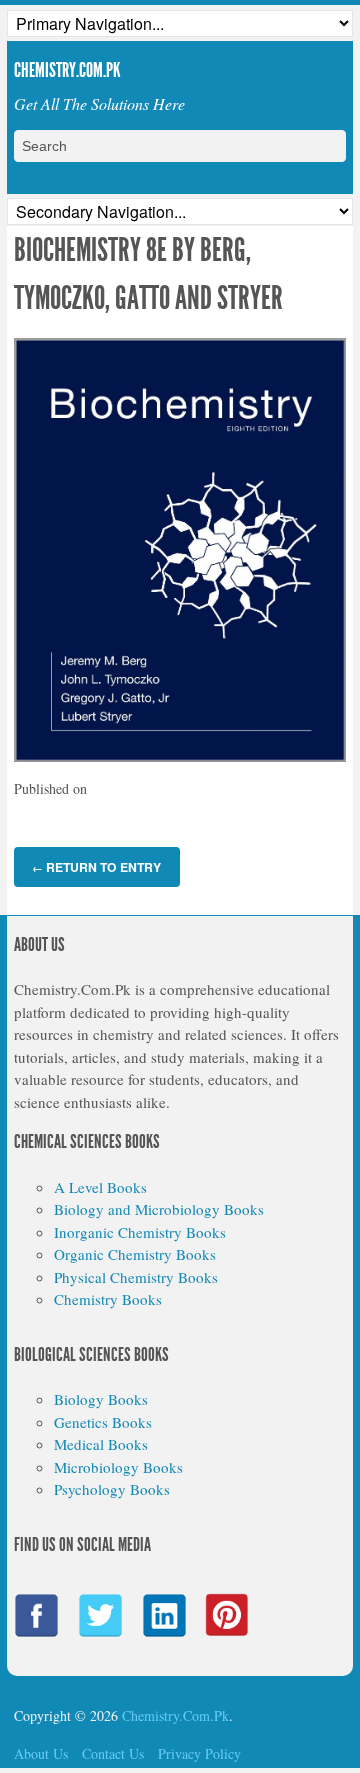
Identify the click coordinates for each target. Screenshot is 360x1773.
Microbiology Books (118, 1467)
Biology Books (101, 1399)
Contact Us (113, 1753)
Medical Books (101, 1444)
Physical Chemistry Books (136, 1277)
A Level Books (100, 1187)
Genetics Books (103, 1422)
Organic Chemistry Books (135, 1254)
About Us (41, 1753)
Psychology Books (112, 1489)
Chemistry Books (108, 1299)
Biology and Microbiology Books (159, 1209)
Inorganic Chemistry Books (140, 1232)
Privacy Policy (199, 1753)
